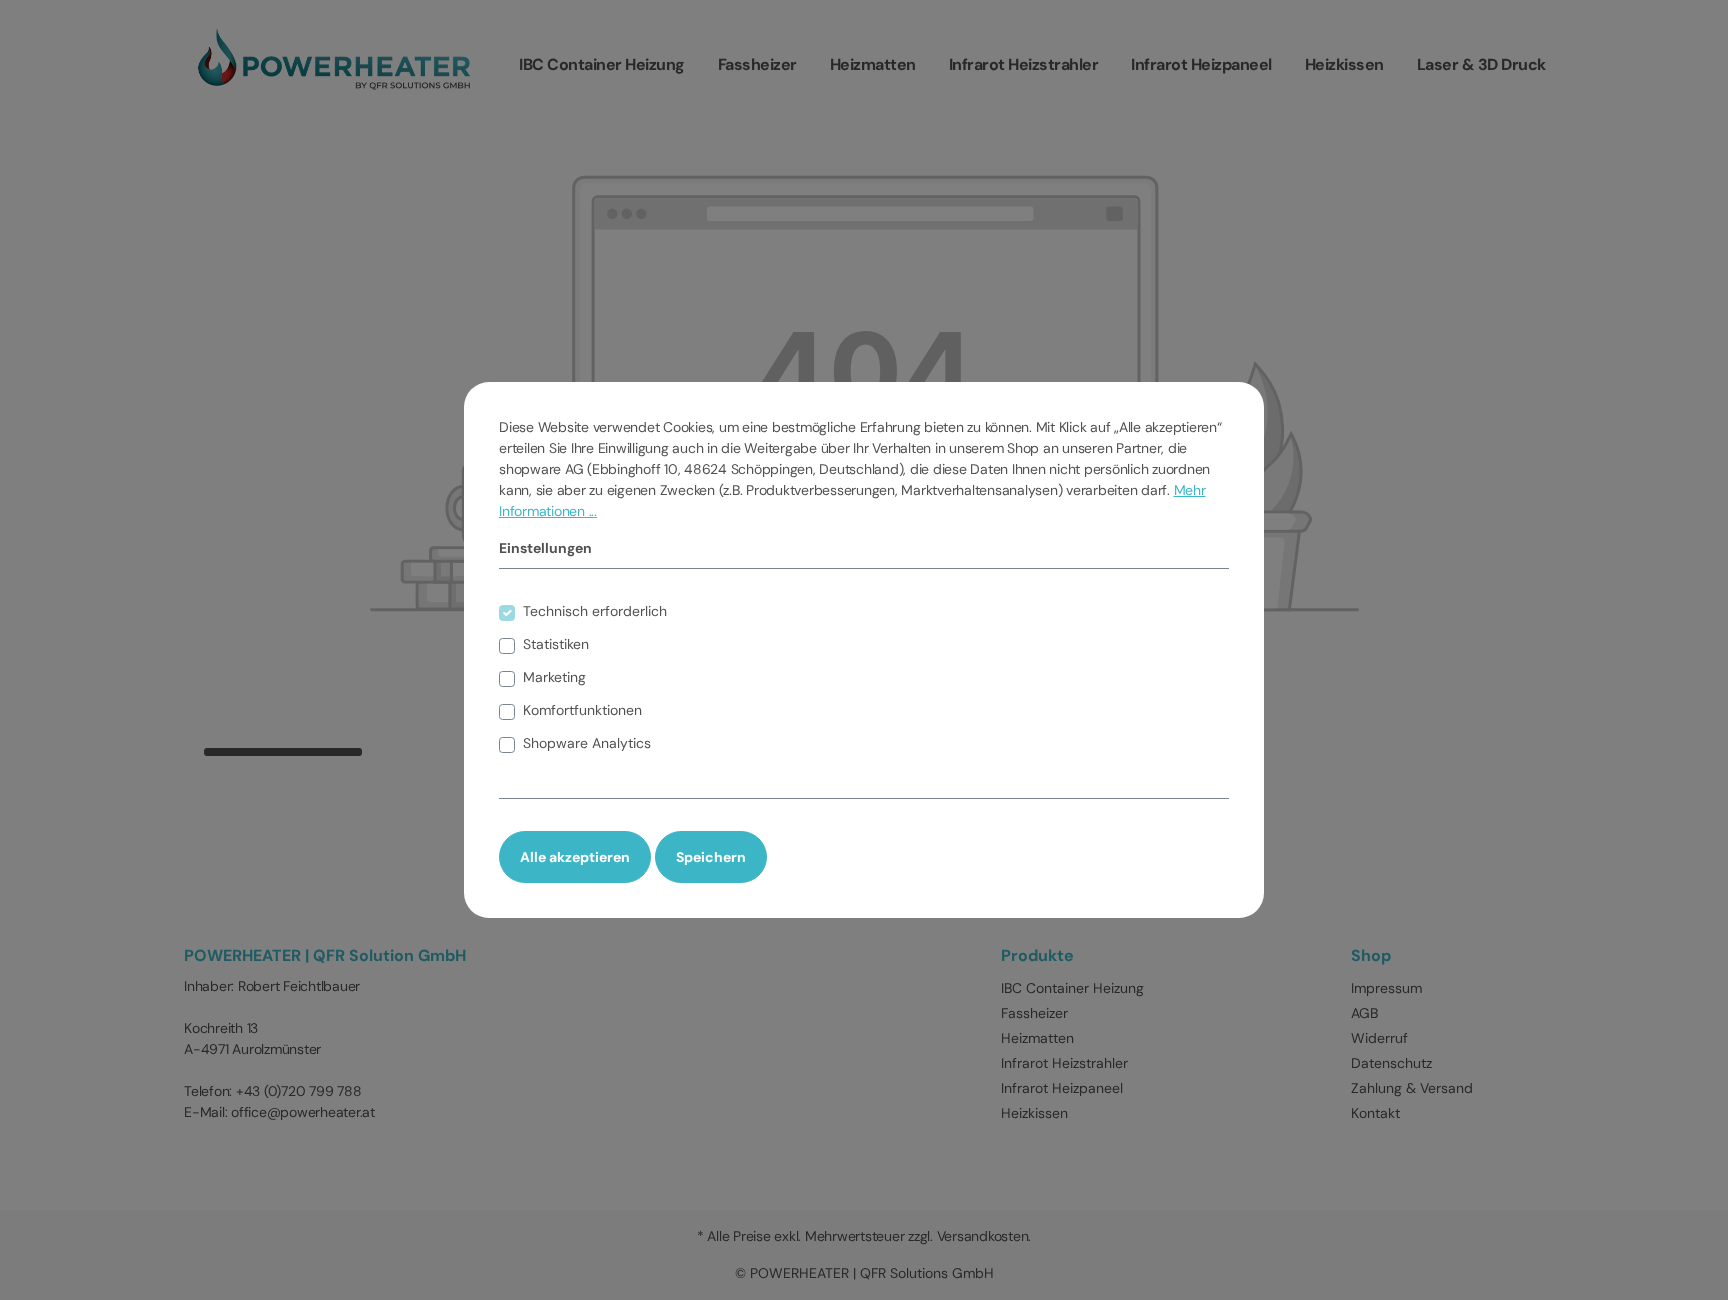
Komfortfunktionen (582, 710)
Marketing (554, 677)
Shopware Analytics (587, 743)
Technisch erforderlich (595, 611)
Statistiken (556, 644)
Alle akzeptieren (575, 857)
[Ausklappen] (1219, 609)
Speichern (711, 857)
